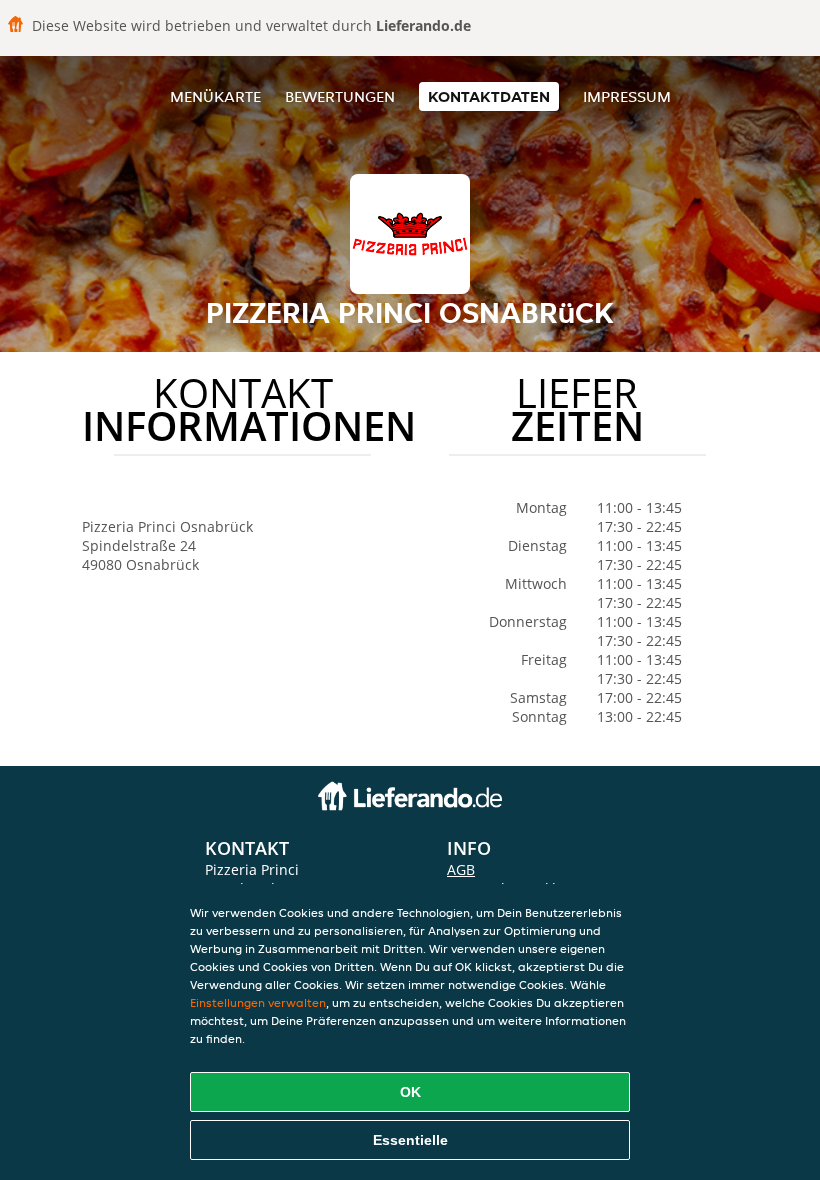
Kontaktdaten (489, 96)
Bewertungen (340, 96)
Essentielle (410, 1140)
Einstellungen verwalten (258, 1002)
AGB (461, 869)
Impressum (627, 96)
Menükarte (215, 96)
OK (410, 1092)
